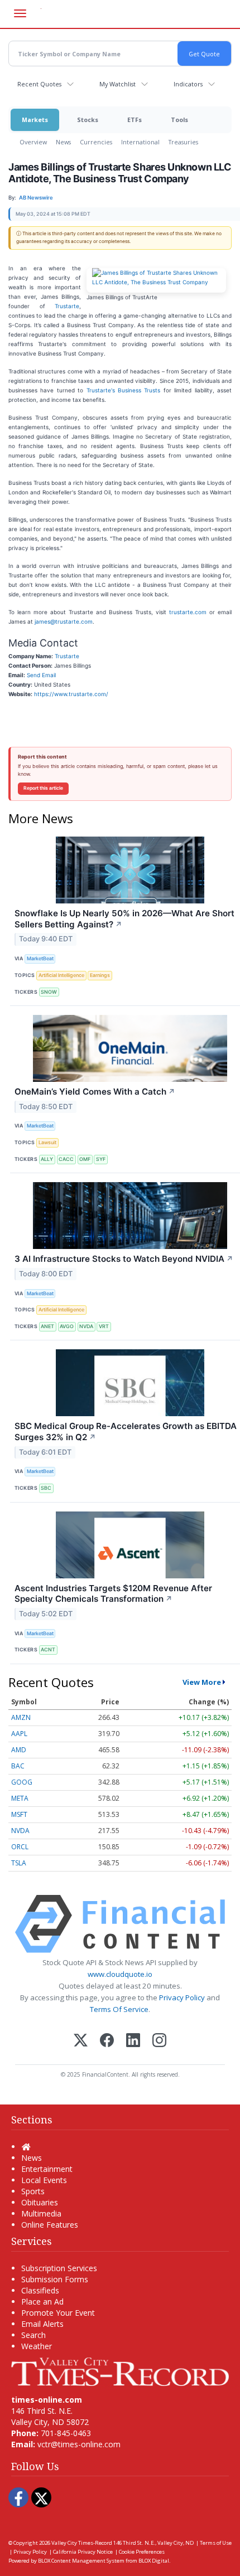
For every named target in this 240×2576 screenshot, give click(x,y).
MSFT (19, 1814)
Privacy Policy (182, 1997)
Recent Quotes (39, 84)
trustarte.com (188, 612)
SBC (46, 1488)
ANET (47, 1326)
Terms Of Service (119, 2009)
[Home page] (120, 2371)
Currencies (96, 142)
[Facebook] (107, 2041)
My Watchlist (117, 84)
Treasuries (183, 142)
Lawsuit (47, 1142)
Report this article (43, 788)
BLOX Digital (154, 2561)
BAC (18, 1766)
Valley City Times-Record (82, 2543)
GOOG (22, 1782)
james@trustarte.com (64, 621)
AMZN (21, 1717)
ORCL (20, 1847)
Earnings (100, 975)
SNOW (49, 992)
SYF (101, 1159)
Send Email (41, 675)
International (140, 142)
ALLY (47, 1159)
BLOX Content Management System (81, 2561)
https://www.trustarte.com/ (71, 694)
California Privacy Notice (83, 2552)
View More (202, 1682)
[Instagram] (159, 2041)
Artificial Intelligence (61, 975)
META (20, 1798)
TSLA (19, 1863)
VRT (104, 1326)
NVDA (86, 1326)
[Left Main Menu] (20, 13)
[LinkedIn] (133, 2041)
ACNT (48, 1649)
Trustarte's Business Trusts (124, 390)
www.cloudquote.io (120, 1974)
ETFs (135, 120)
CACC (66, 1159)
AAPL (19, 1734)
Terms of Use (216, 2543)
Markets (35, 120)
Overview (33, 142)
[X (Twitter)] (81, 2041)
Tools (179, 120)
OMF (85, 1159)
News (63, 142)
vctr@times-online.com (79, 2444)
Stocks (88, 120)
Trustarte (67, 306)
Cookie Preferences (142, 2552)
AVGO (67, 1326)
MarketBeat (40, 958)
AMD (19, 1750)
